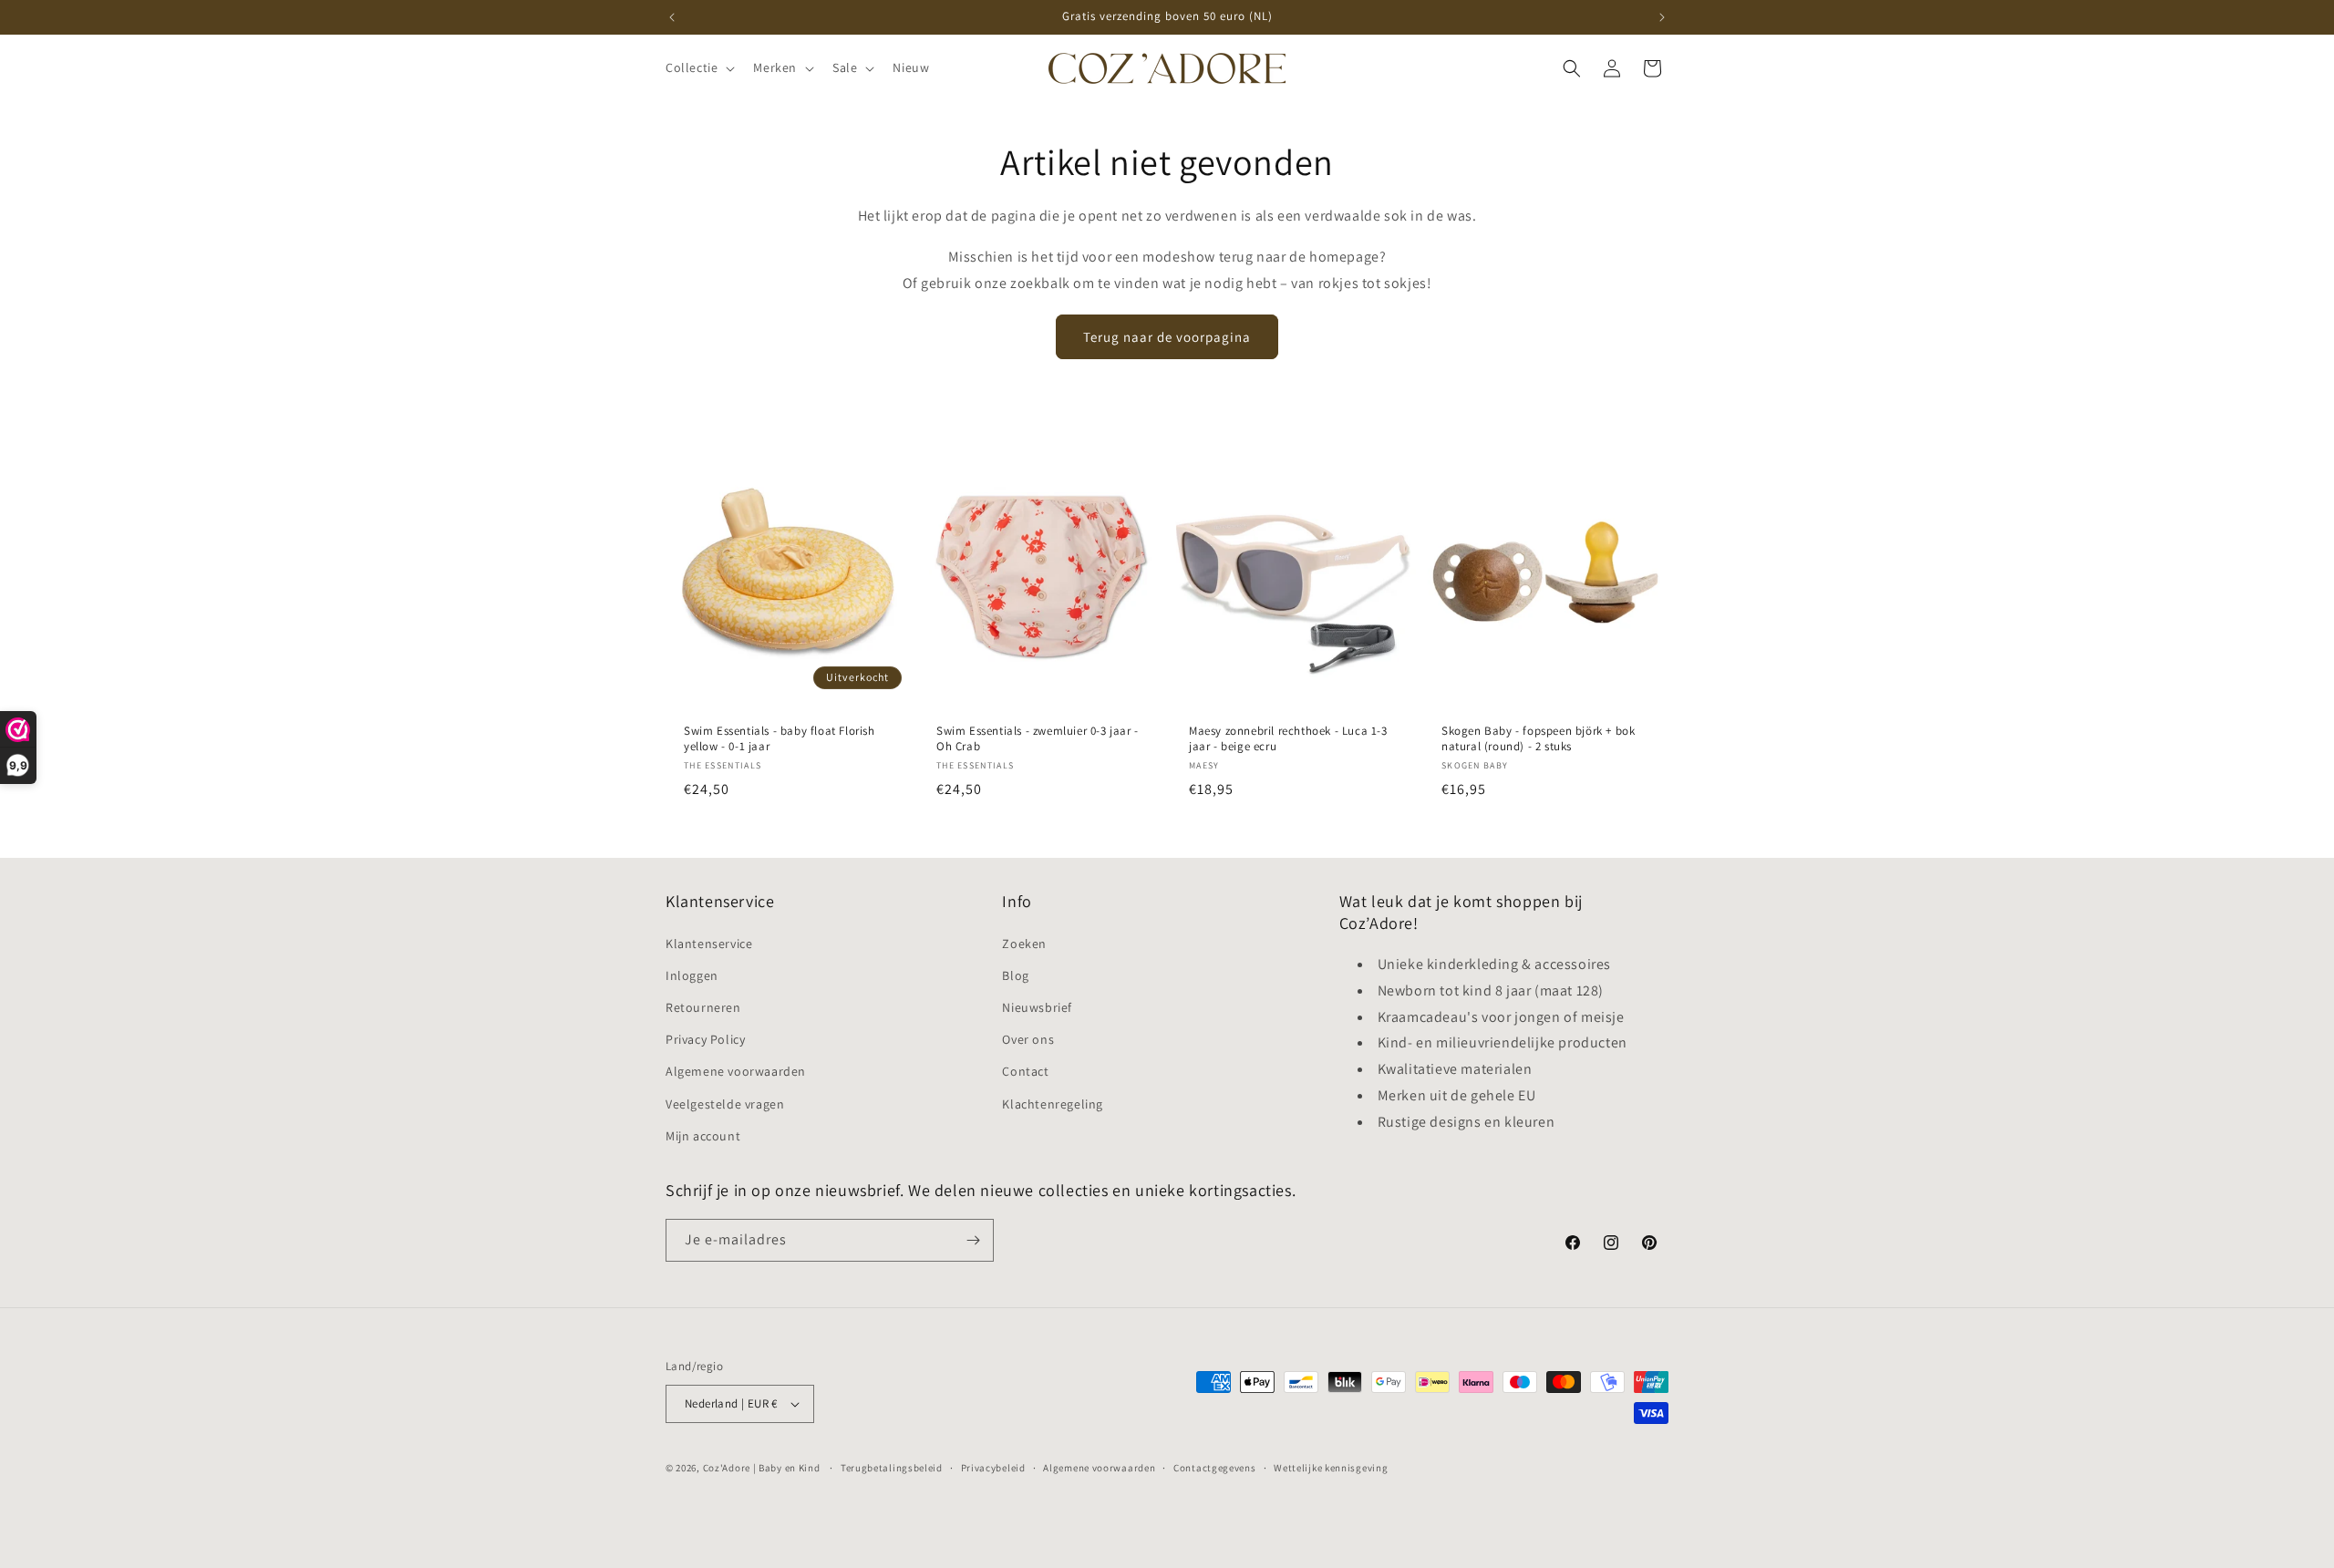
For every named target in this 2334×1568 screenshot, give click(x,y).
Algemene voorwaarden (736, 1071)
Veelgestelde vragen (725, 1104)
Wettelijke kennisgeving (1331, 1468)
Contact (1025, 1071)
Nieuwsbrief (1037, 1007)
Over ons (1028, 1039)
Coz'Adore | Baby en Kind (762, 1468)
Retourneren (703, 1007)
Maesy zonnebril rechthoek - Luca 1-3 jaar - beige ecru (1288, 739)
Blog (1015, 975)
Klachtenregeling (1053, 1104)
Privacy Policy (705, 1039)
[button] (698, 67)
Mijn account (703, 1136)
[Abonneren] (973, 1240)
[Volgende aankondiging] (1662, 17)
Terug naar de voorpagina (1167, 337)
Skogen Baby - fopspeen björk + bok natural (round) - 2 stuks (1538, 739)
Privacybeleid (993, 1468)
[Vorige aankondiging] (672, 17)
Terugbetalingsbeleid (892, 1468)
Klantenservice (709, 944)
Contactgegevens (1215, 1468)
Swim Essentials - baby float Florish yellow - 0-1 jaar (780, 739)
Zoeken (1024, 944)
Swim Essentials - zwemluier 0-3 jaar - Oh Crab (1038, 739)
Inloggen (692, 975)
